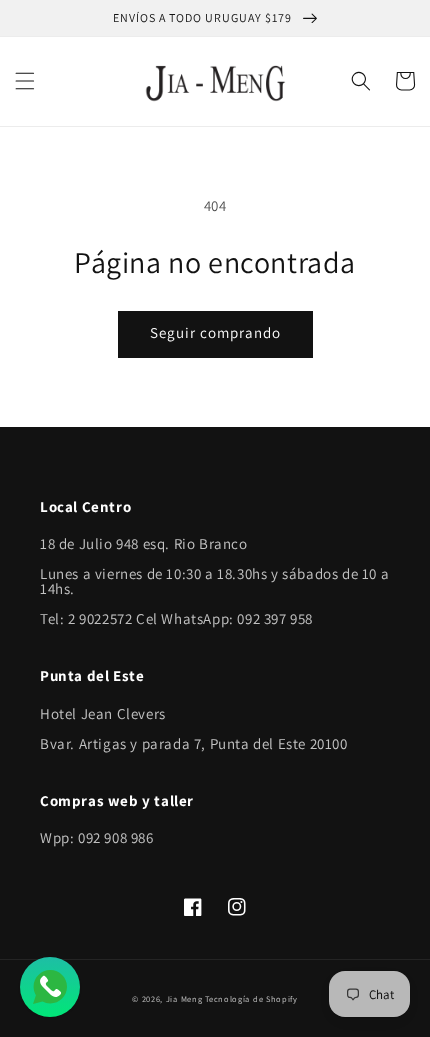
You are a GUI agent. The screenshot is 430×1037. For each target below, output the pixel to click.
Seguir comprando (215, 332)
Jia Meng (184, 998)
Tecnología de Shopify (251, 998)
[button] (25, 81)
